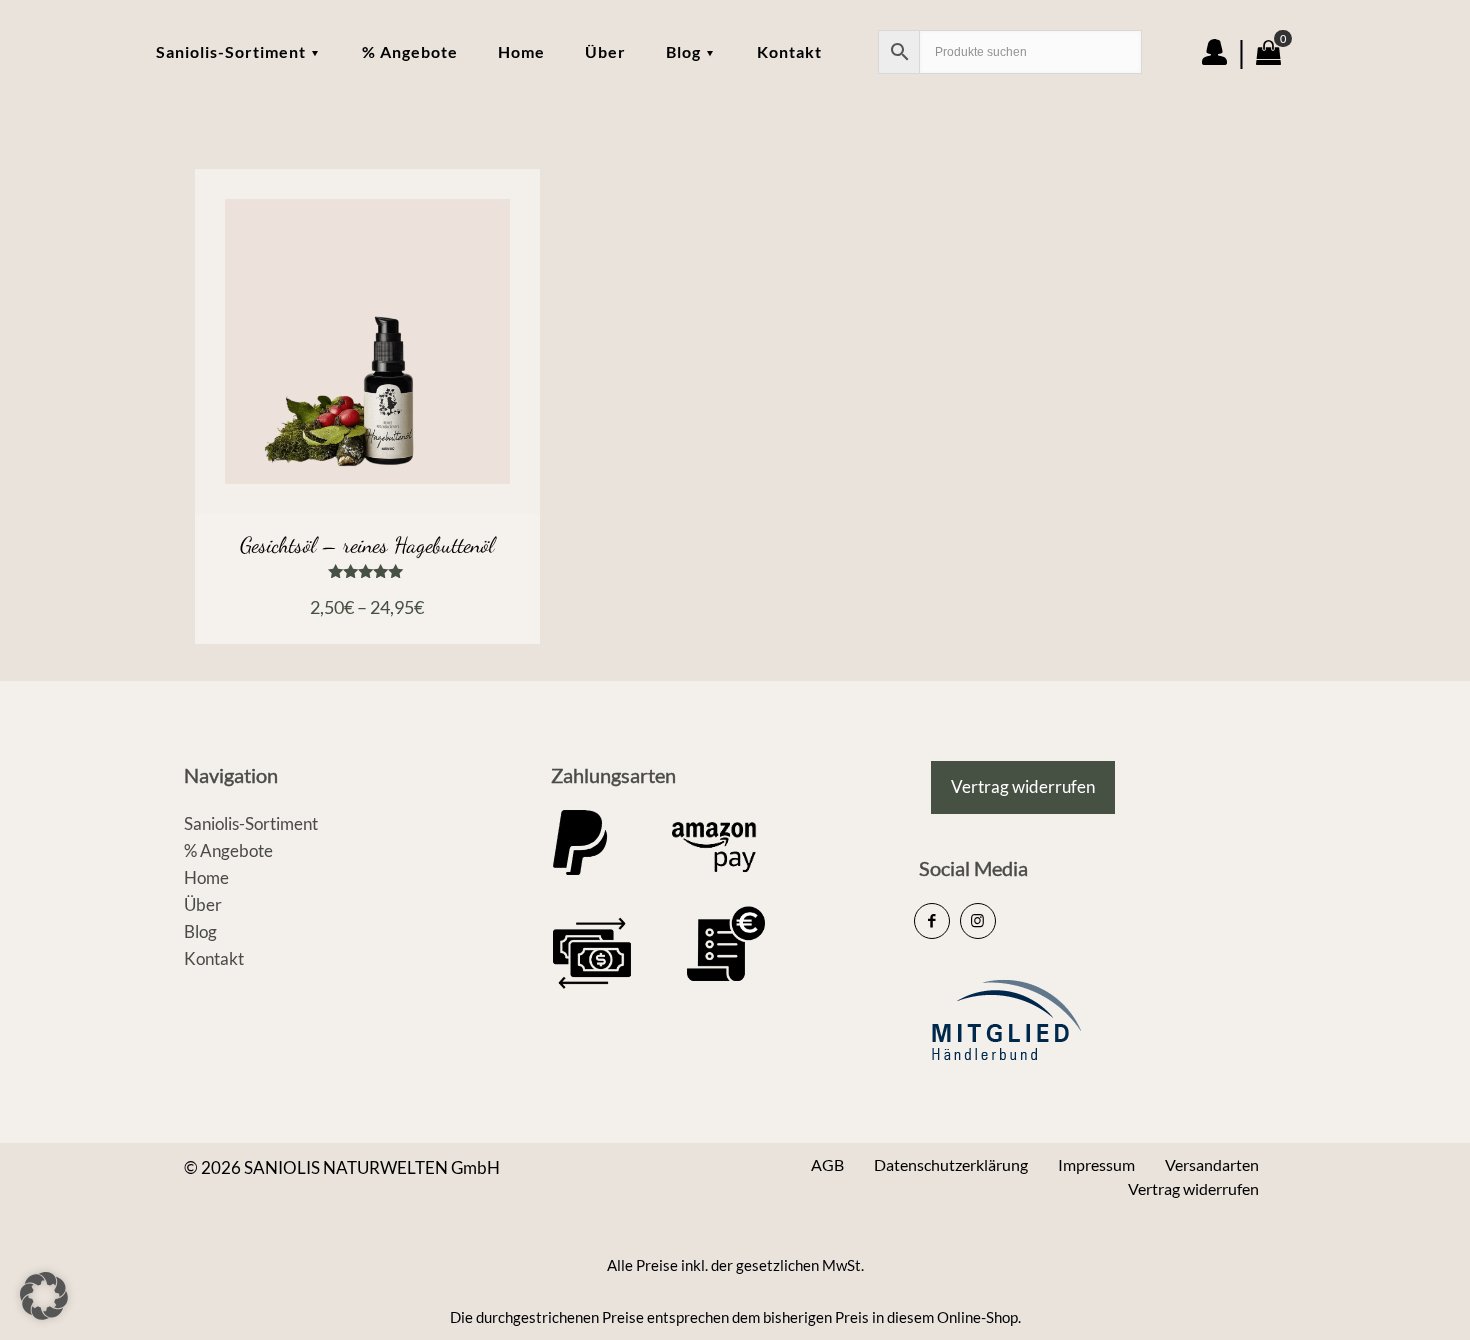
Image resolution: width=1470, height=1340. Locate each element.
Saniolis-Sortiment (251, 823)
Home (206, 877)
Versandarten (1212, 1164)
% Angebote (228, 850)
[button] (44, 1296)
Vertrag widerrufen (1193, 1188)
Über (203, 904)
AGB (827, 1164)
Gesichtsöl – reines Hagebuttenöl (367, 545)
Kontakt (214, 958)
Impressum (1096, 1164)
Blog (200, 931)
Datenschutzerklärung (951, 1164)
